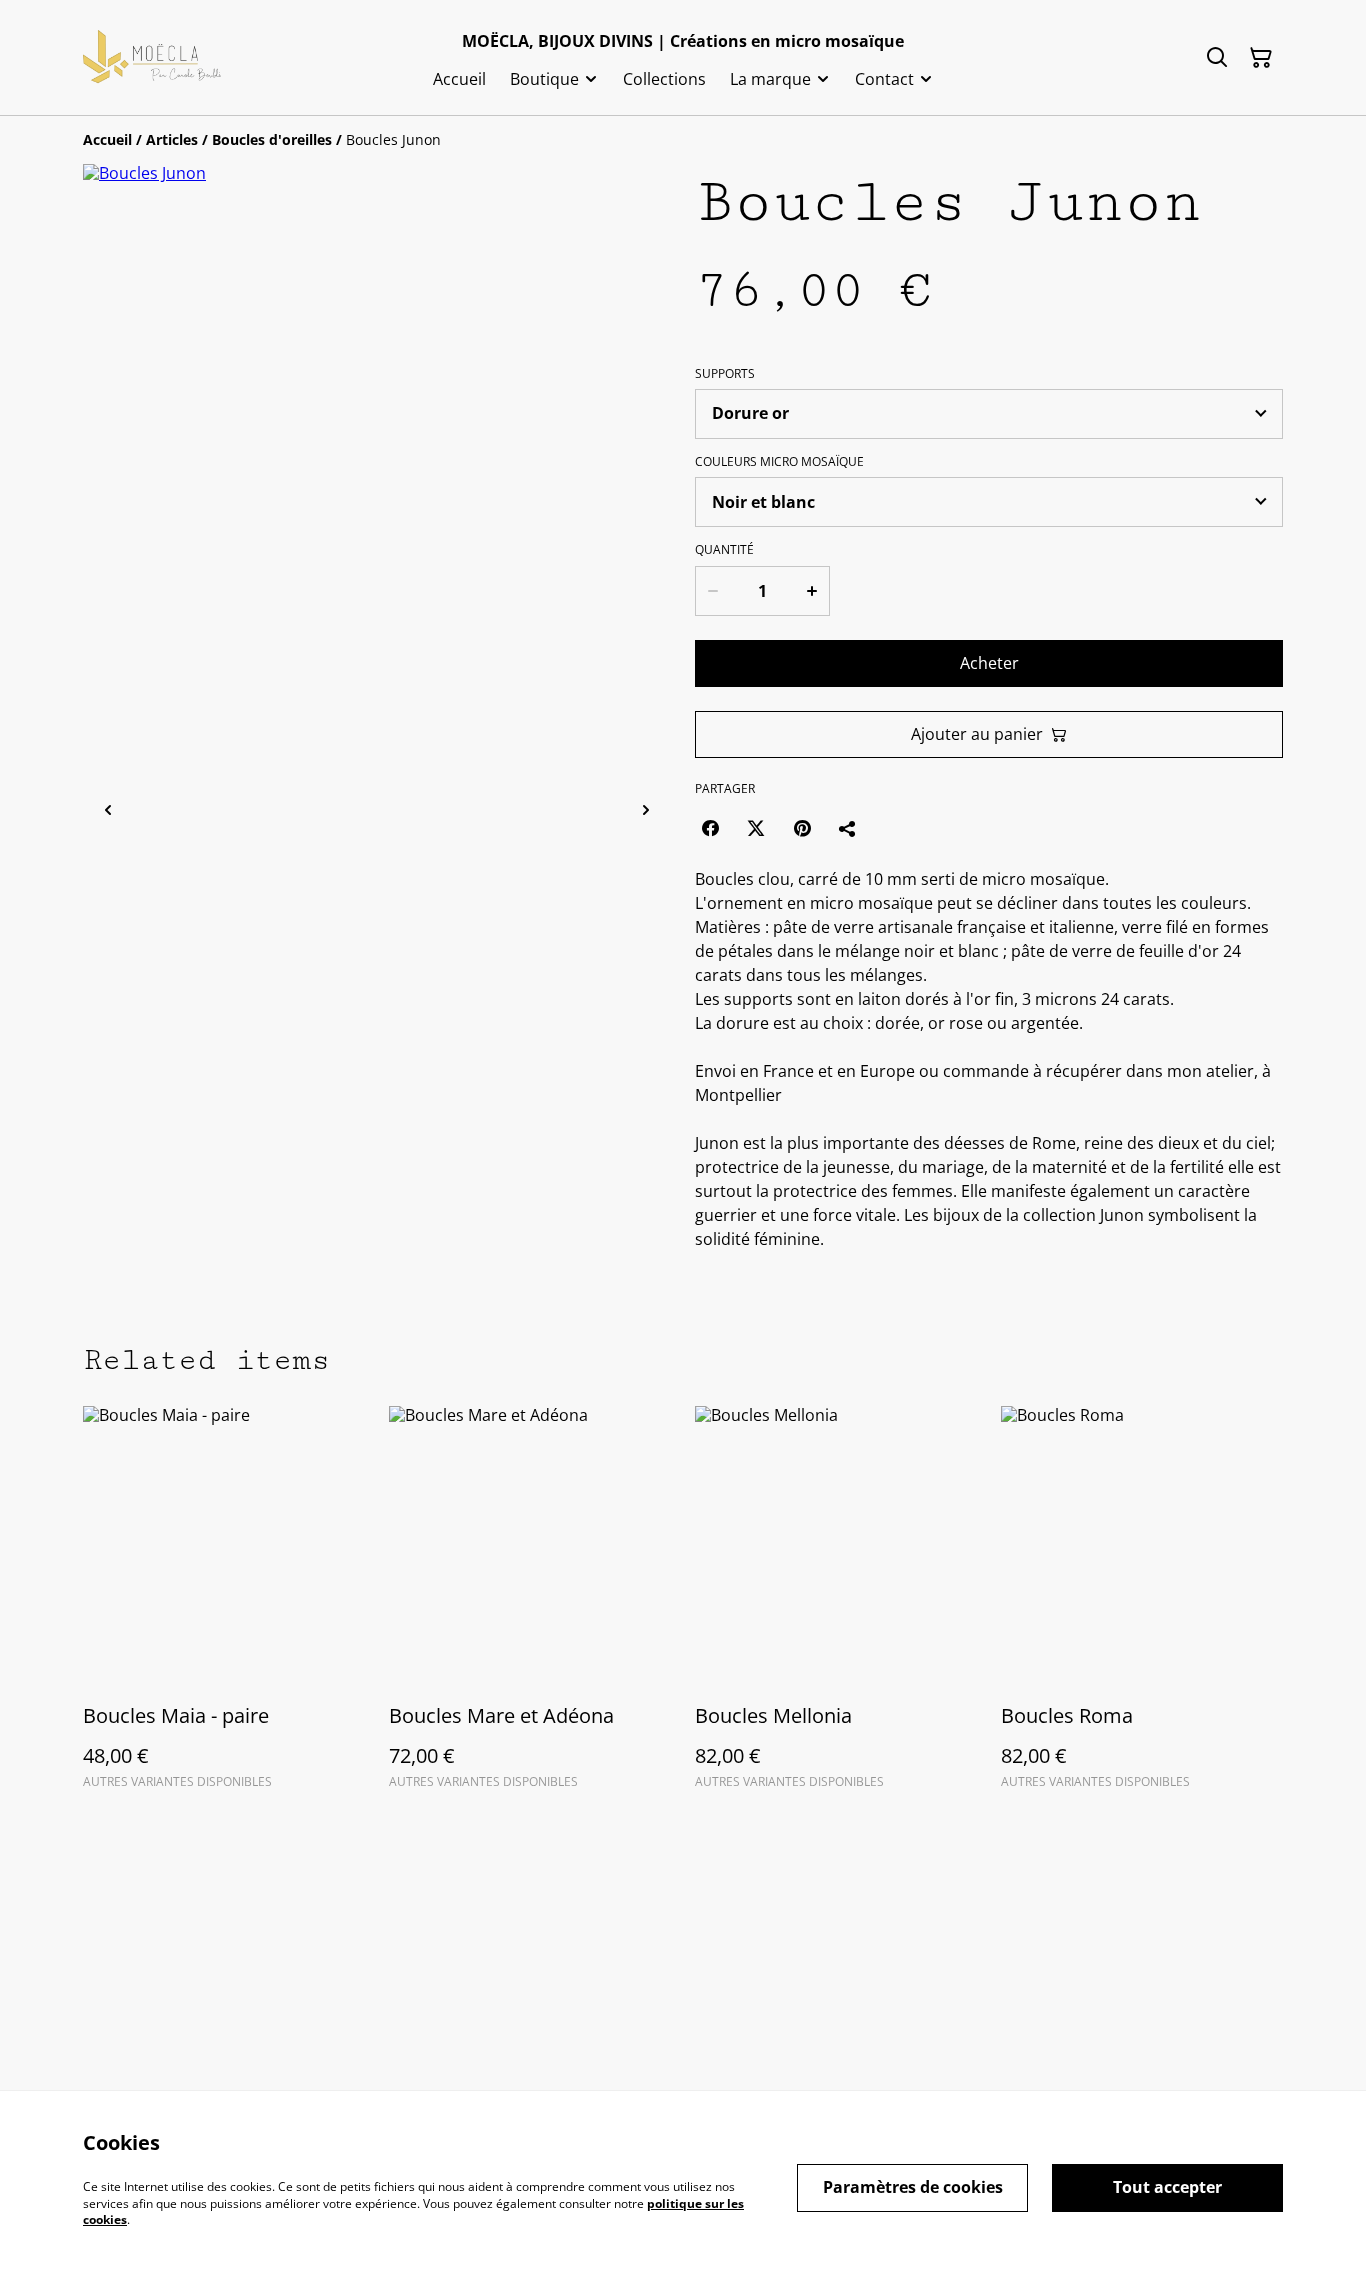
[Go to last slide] (108, 810)
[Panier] (1261, 58)
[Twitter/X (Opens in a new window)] (756, 828)
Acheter (989, 663)
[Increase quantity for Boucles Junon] (813, 591)
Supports (725, 374)
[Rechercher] (1217, 58)
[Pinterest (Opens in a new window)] (802, 828)
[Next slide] (646, 810)
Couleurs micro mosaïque (779, 462)
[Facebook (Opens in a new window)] (710, 828)
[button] (175, 810)
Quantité (724, 550)
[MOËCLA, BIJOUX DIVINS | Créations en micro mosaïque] (152, 58)
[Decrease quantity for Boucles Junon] (712, 591)
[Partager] (848, 828)
